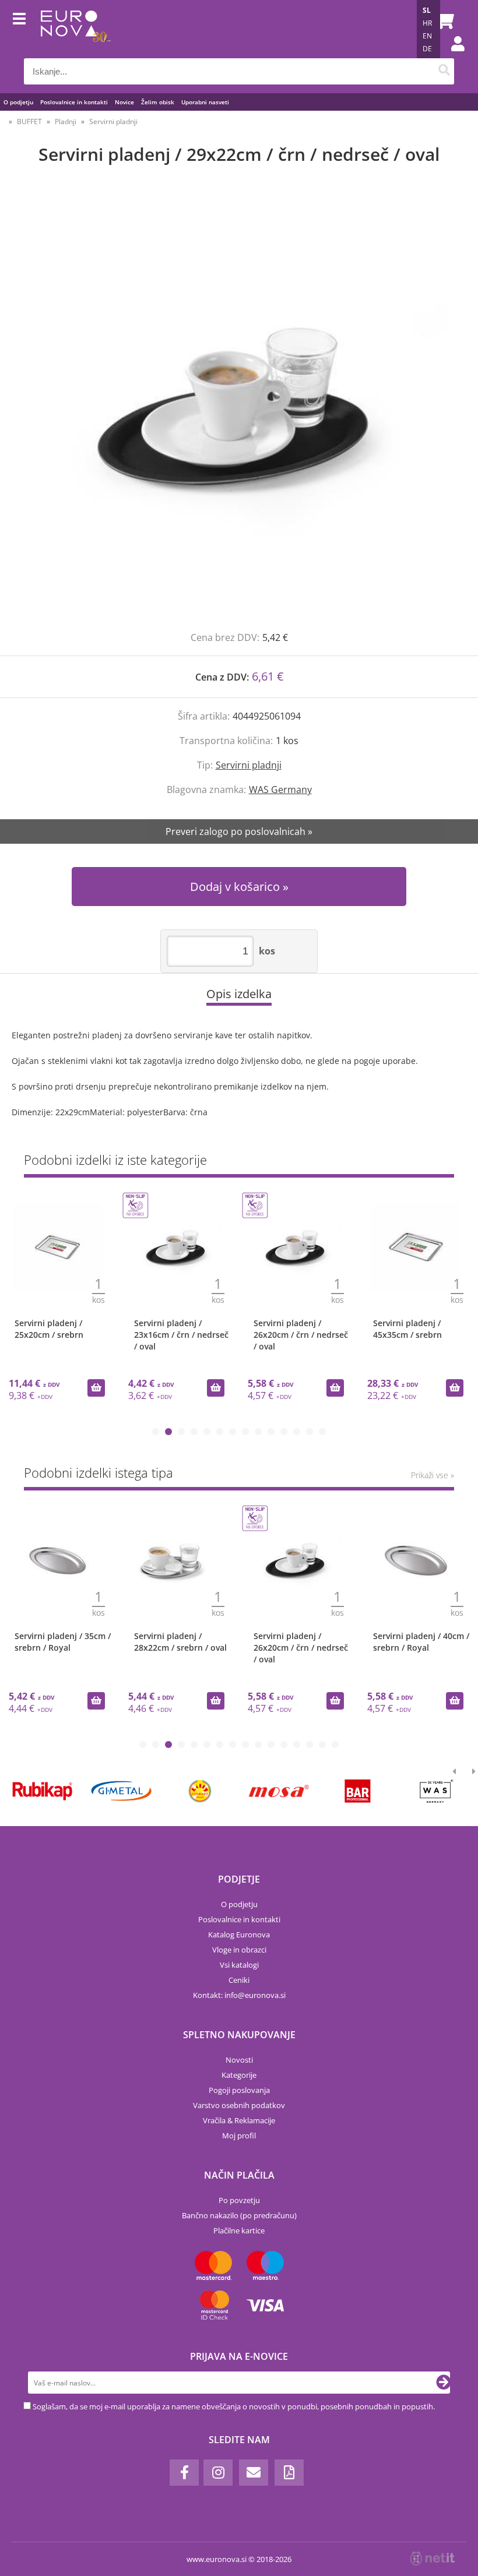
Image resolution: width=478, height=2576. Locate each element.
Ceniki (239, 1980)
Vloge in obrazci (239, 1950)
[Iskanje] (444, 71)
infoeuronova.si (255, 1995)
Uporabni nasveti (205, 102)
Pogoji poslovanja (239, 2090)
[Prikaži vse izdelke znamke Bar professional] (358, 1791)
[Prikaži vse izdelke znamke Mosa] (279, 1791)
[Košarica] (442, 20)
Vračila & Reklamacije (239, 2120)
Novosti (239, 2060)
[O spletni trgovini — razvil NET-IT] (433, 2559)
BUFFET (29, 121)
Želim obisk (158, 102)
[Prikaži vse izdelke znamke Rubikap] (42, 1791)
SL (427, 10)
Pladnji (66, 121)
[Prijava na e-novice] (444, 2383)
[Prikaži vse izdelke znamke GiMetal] (121, 1791)
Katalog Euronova (239, 1934)
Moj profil (239, 2135)
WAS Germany (280, 790)
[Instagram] (218, 2473)
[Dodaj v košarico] (96, 1388)
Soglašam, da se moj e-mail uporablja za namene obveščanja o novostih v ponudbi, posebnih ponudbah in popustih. (234, 2406)
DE (427, 49)
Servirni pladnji (113, 121)
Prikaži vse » (433, 1475)
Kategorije (239, 2075)
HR (427, 23)
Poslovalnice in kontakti (74, 102)
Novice (124, 102)
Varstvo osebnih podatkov (239, 2105)
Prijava (452, 55)
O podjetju (18, 102)
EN (427, 36)
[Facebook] (184, 2473)
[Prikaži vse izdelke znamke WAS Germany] (436, 1791)
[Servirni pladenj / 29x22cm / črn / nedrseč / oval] (239, 410)
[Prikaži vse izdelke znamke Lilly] (200, 1791)
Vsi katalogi (239, 1965)
